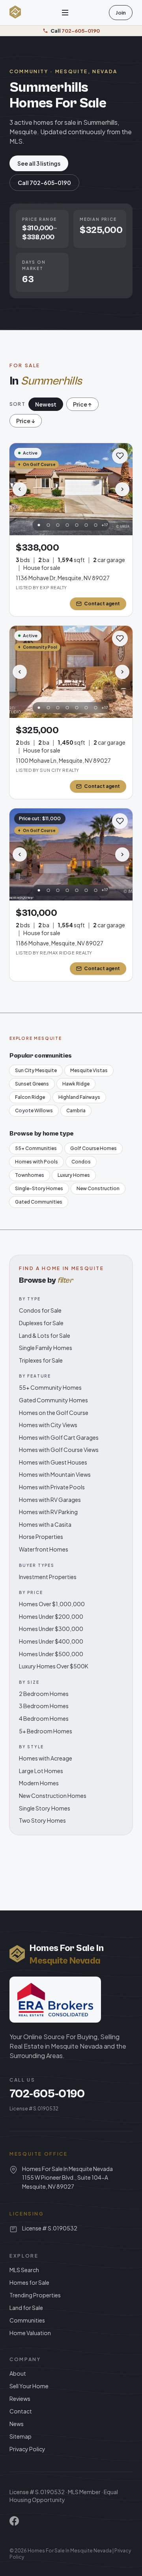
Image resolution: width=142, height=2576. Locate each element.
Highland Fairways (79, 1097)
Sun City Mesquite (36, 1070)
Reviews (20, 2398)
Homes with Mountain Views (55, 1474)
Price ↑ (82, 404)
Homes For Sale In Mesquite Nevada (70, 2551)
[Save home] (120, 456)
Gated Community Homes (53, 1400)
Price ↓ (26, 421)
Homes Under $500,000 (51, 1654)
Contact (21, 2411)
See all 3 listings (39, 163)
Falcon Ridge (30, 1097)
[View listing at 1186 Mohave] (71, 854)
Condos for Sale (40, 1310)
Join (121, 13)
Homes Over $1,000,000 (52, 1604)
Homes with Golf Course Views (59, 1450)
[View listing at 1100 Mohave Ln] (71, 672)
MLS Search (24, 2270)
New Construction (98, 1188)
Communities (27, 2320)
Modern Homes (39, 1783)
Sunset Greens (32, 1084)
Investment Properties (48, 1577)
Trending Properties (35, 2295)
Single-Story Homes (39, 1188)
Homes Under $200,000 (51, 1616)
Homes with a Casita (45, 1524)
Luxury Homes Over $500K (54, 1666)
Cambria (76, 1110)
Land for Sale (26, 2308)
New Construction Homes (53, 1796)
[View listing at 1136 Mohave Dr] (71, 489)
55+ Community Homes (50, 1387)
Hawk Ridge (76, 1084)
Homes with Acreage (46, 1758)
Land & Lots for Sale (45, 1335)
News (17, 2424)
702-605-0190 (47, 2094)
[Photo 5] (77, 525)
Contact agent (102, 604)
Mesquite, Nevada (86, 71)
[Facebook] (14, 2521)
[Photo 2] (49, 525)
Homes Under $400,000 (51, 1641)
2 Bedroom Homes (44, 1694)
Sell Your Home (29, 2386)
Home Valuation (30, 2333)
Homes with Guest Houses (53, 1462)
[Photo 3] (58, 525)
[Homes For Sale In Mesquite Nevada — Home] (15, 13)
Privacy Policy (27, 2449)
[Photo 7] (96, 525)
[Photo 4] (67, 525)
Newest (46, 404)
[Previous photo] (20, 489)
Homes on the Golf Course (54, 1413)
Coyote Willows (34, 1110)
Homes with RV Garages (50, 1500)
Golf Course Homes (93, 1148)
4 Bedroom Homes (44, 1718)
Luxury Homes (74, 1175)
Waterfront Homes (44, 1549)
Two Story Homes (42, 1820)
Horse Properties (41, 1537)
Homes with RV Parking (48, 1512)
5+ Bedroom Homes (46, 1731)
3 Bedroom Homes (44, 1706)
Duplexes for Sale (41, 1323)
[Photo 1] (39, 525)
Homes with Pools (36, 1162)
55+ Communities (36, 1148)
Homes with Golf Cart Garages (59, 1437)
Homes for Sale (29, 2282)
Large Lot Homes (41, 1771)
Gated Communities (39, 1202)
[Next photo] (122, 489)
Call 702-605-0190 (44, 183)
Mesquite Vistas (89, 1070)
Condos (81, 1162)
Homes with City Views (48, 1425)
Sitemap (21, 2436)
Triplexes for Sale (41, 1360)
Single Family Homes (46, 1348)
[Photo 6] (86, 525)
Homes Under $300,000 (51, 1629)
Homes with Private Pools (52, 1487)
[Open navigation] (65, 13)
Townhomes (30, 1175)
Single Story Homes (45, 1808)
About (18, 2373)
